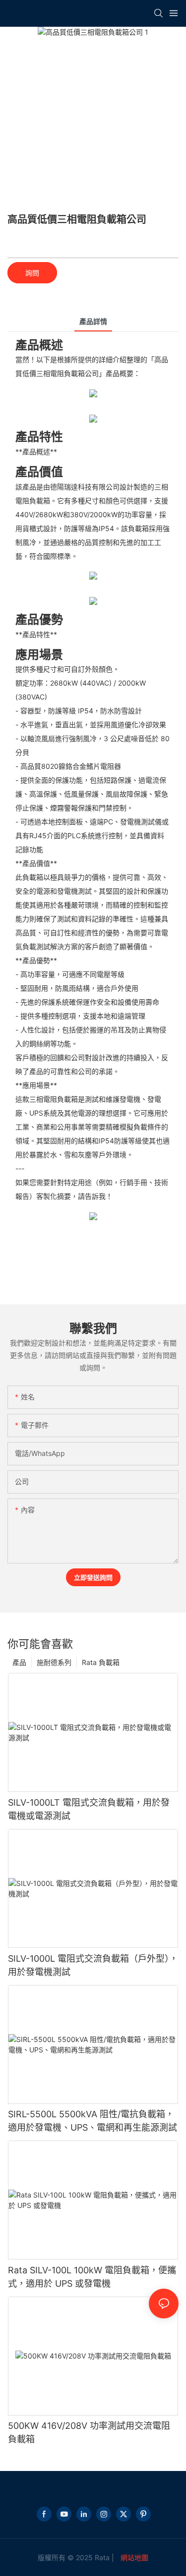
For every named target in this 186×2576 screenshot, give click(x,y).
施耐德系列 (54, 1662)
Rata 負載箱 (101, 1662)
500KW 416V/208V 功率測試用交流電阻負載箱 (89, 2432)
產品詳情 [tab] (93, 321)
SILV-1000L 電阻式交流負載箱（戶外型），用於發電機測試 (93, 1965)
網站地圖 (133, 2557)
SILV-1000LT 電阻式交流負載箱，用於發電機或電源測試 (89, 1809)
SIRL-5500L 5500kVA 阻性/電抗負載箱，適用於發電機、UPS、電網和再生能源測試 (93, 2121)
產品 (19, 1662)
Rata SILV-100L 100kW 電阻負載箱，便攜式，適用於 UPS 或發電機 (92, 2277)
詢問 (32, 273)
